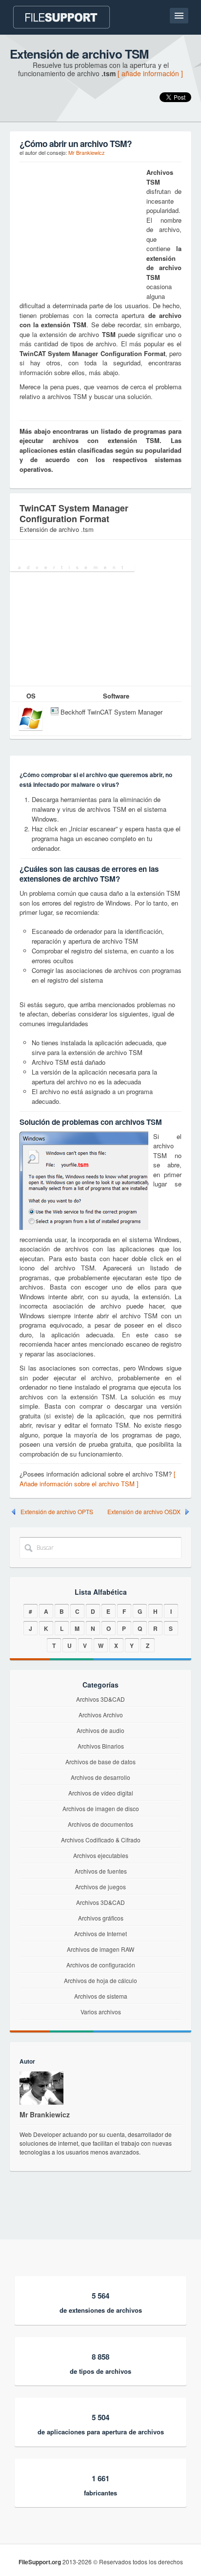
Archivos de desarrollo (100, 1777)
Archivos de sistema (101, 1996)
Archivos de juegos (100, 1887)
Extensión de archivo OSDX (144, 1512)
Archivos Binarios (101, 1746)
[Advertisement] (80, 229)
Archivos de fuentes (101, 1871)
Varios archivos (101, 2012)
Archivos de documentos (100, 1824)
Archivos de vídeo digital (101, 1793)
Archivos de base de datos (100, 1762)
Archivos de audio (100, 1730)
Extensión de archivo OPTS (57, 1512)
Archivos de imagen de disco (101, 1808)
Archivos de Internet (100, 1933)
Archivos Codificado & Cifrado (101, 1840)
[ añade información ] (150, 73)
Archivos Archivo (101, 1715)
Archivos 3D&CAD (100, 1699)
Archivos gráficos (101, 1918)
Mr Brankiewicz (87, 152)
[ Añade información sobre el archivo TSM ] (98, 1479)
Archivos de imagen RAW (100, 1949)
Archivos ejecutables (101, 1855)
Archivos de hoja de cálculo (100, 1980)
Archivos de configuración (101, 1965)
